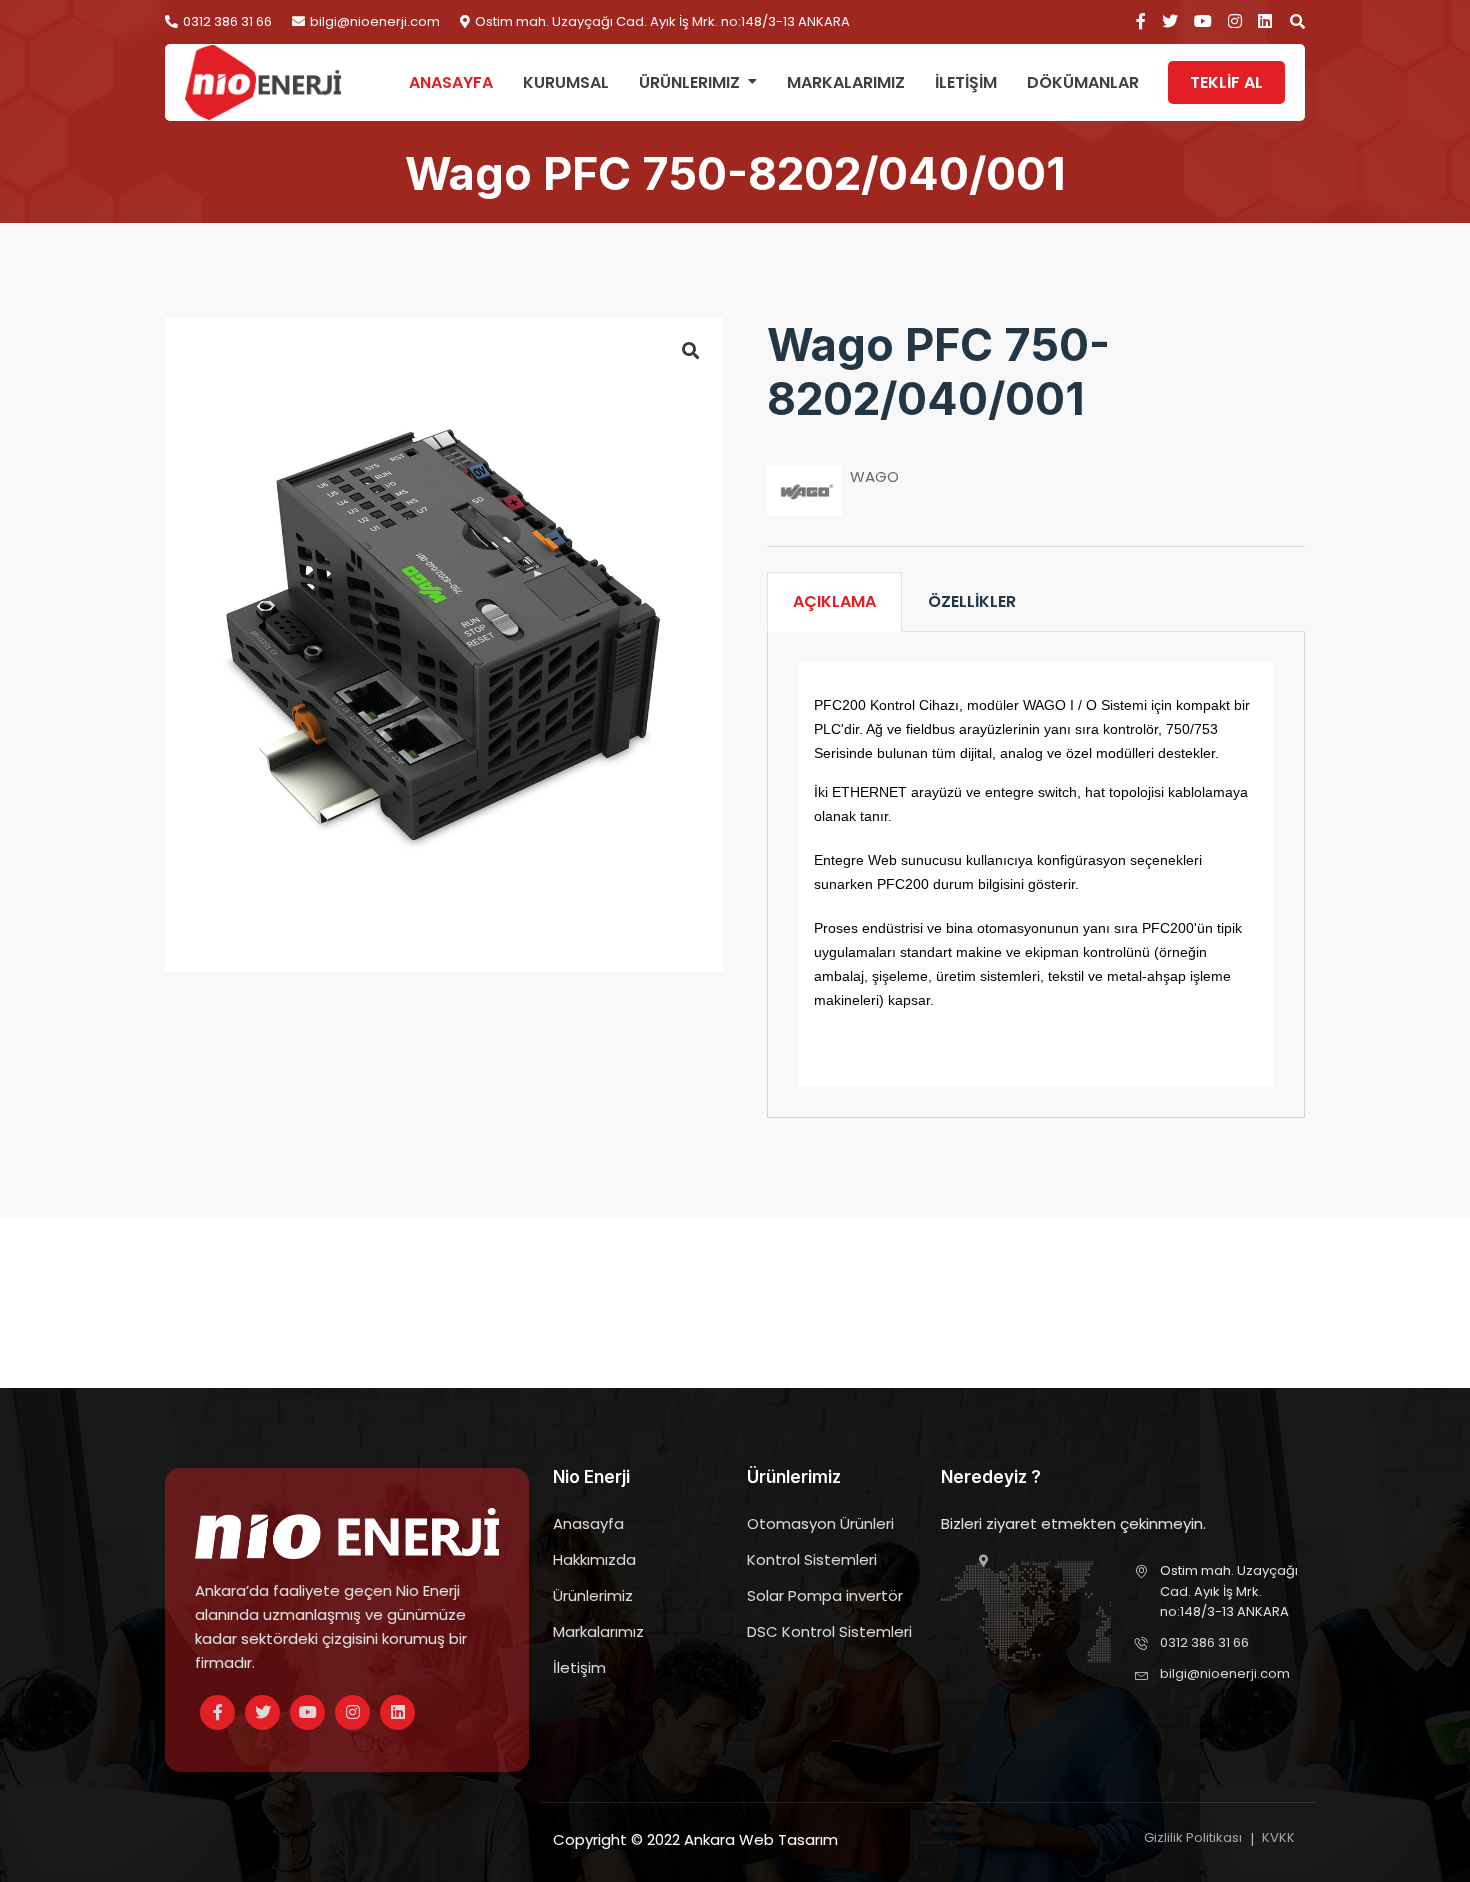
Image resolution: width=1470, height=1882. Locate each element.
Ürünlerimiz (689, 82)
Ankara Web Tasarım (761, 1839)
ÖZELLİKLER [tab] (972, 601)
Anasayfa (451, 82)
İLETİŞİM (966, 82)
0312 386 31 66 (227, 22)
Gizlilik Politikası (1193, 1837)
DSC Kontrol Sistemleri (829, 1631)
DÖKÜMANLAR (1083, 82)
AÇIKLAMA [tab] (834, 601)
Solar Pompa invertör (825, 1595)
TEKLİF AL (1226, 82)
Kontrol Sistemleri (812, 1559)
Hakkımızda (594, 1559)
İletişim (579, 1667)
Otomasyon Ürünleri (820, 1523)
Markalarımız (846, 82)
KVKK (1278, 1837)
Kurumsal (566, 82)
